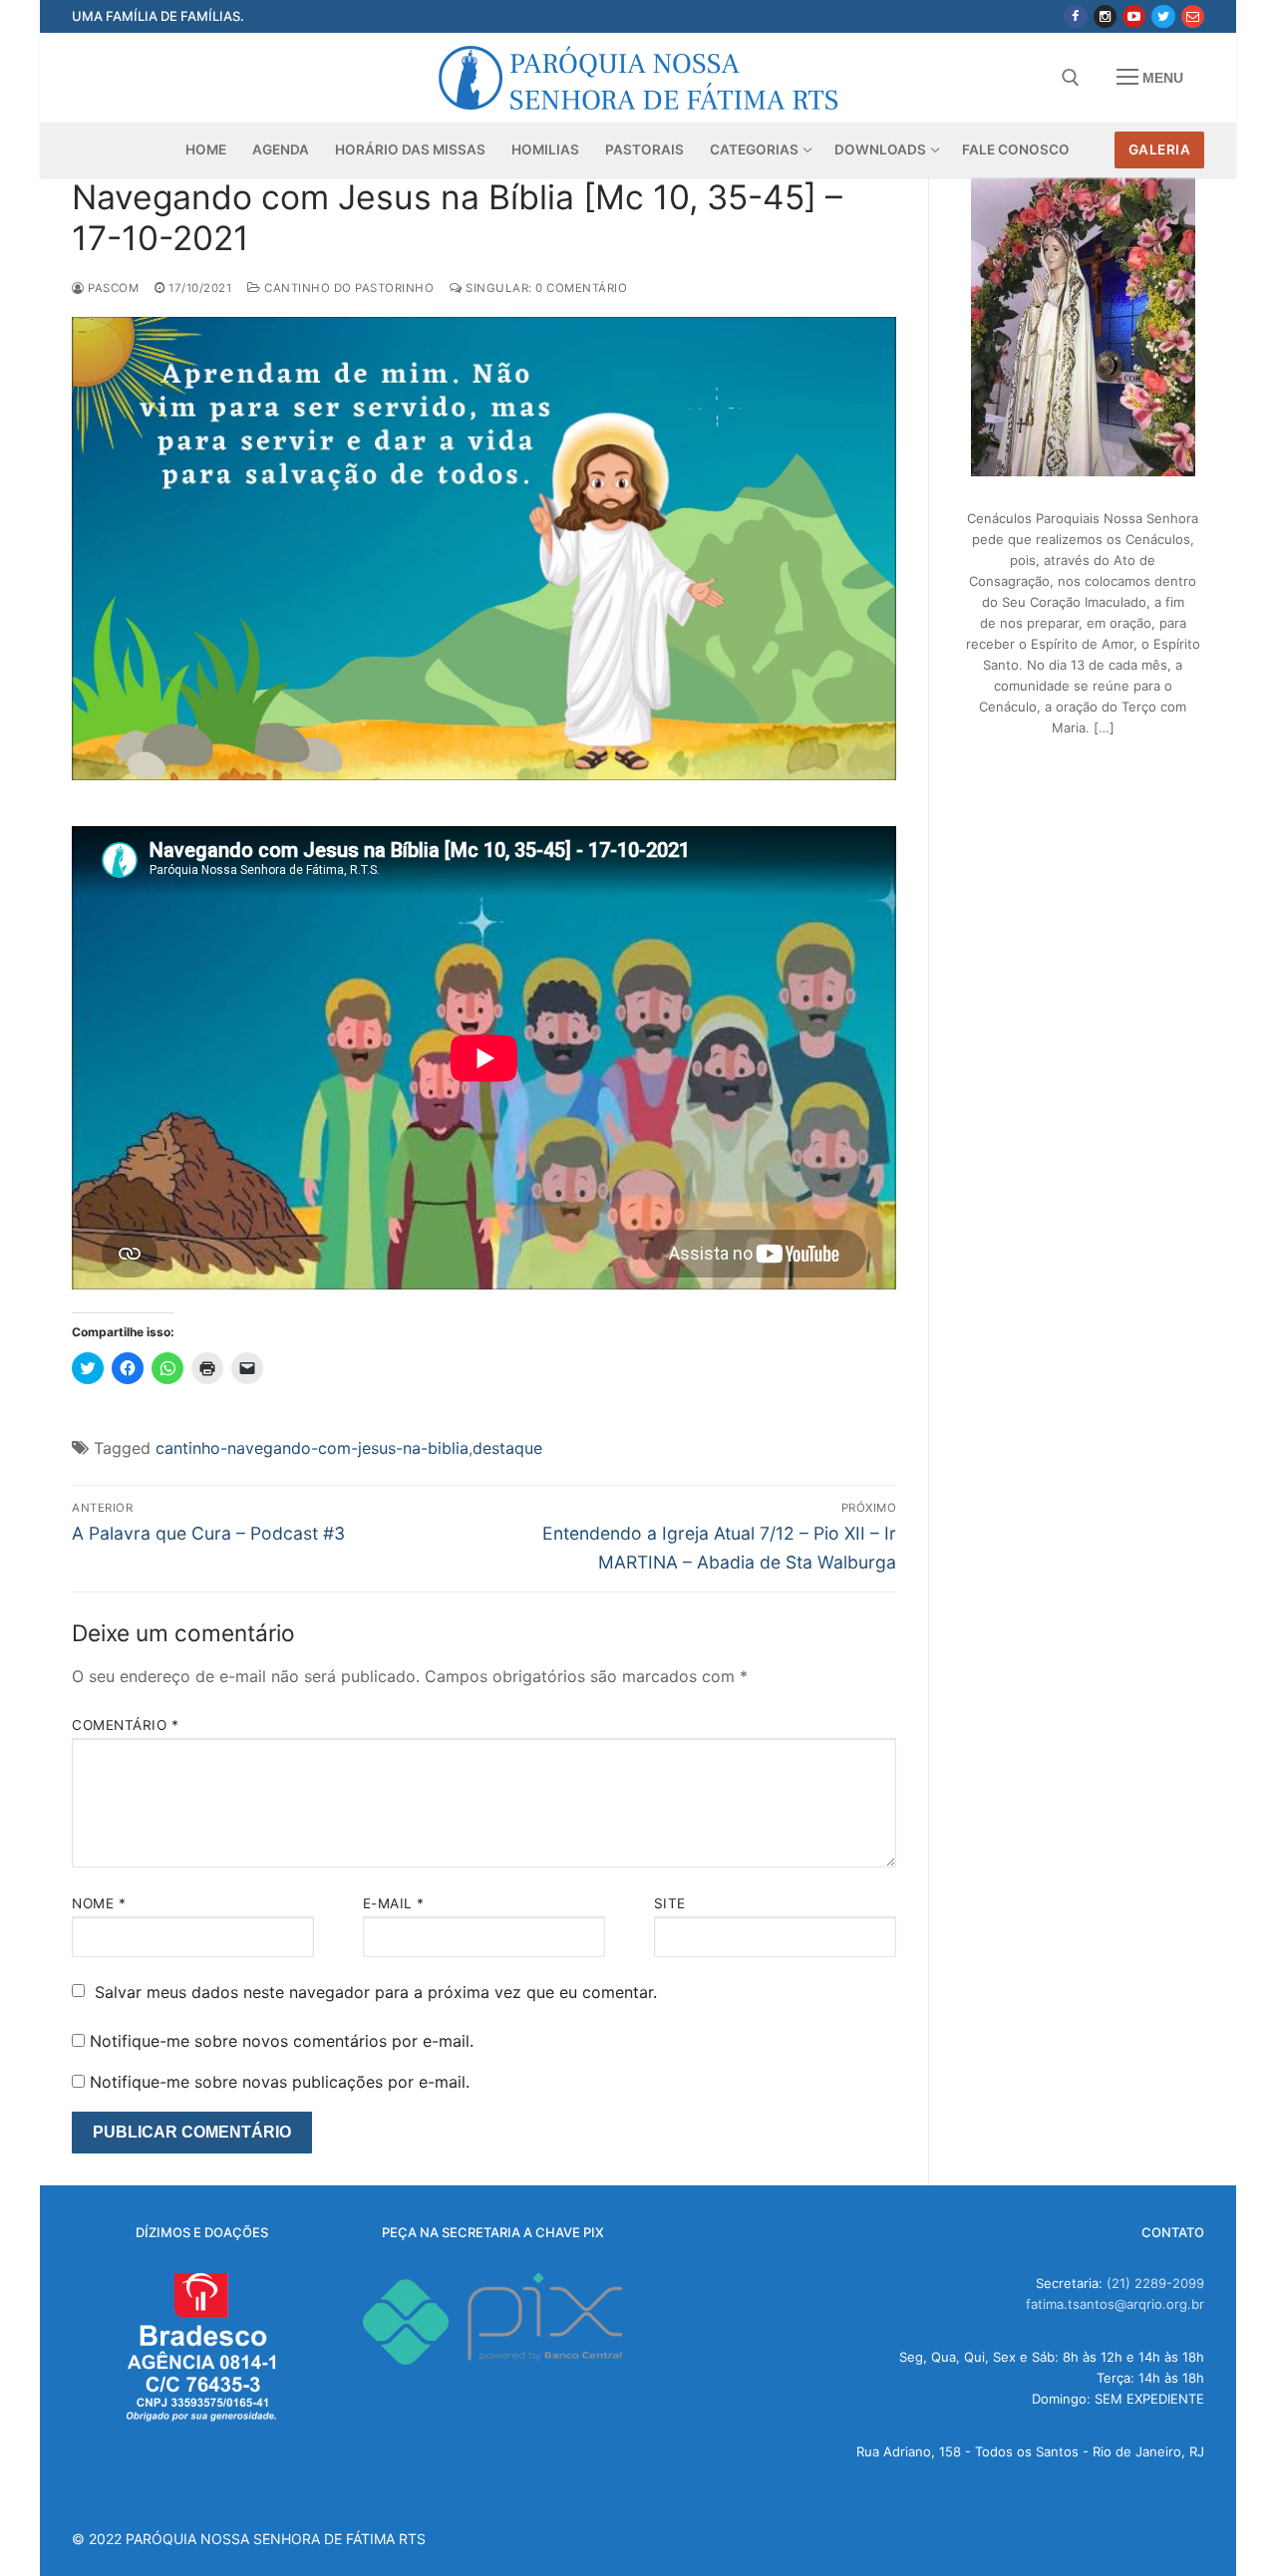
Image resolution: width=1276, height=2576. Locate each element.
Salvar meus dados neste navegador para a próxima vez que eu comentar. (376, 1992)
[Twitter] (1163, 16)
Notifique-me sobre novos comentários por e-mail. (282, 2041)
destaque (507, 1448)
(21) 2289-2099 (1155, 2283)
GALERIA (1160, 149)
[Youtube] (1134, 16)
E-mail (394, 1903)
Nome (99, 1903)
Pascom (112, 288)
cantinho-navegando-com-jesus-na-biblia (312, 1448)
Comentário (125, 1725)
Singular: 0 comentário (545, 288)
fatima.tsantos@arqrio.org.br (1115, 2304)
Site (670, 1903)
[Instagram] (1105, 16)
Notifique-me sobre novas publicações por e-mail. (280, 2082)
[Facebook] (1075, 16)
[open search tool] (1071, 78)
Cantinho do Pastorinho (347, 288)
